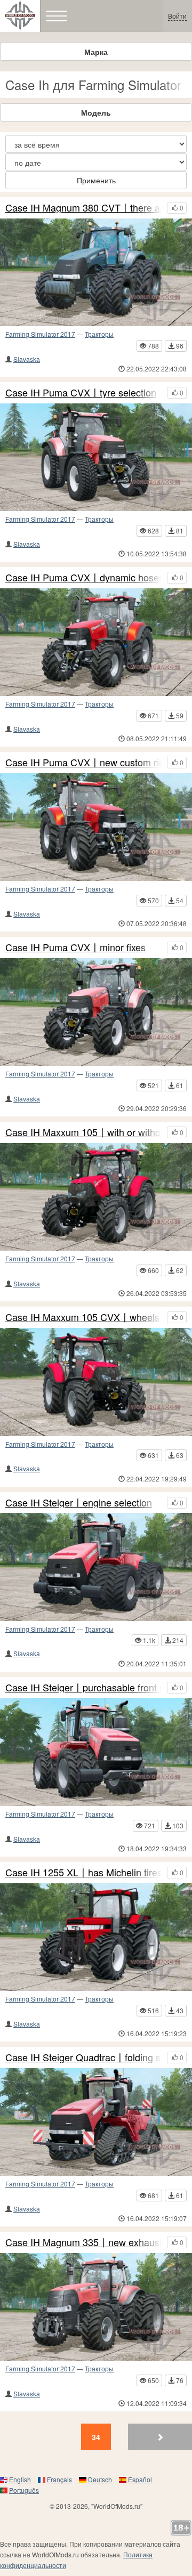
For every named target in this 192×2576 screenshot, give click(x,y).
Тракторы (99, 334)
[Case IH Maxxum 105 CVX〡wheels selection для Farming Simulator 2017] (96, 1382)
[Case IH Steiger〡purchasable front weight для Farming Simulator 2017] (96, 1752)
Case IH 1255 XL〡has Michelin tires (83, 1873)
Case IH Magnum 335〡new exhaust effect (83, 2242)
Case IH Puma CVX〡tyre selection (81, 393)
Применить (96, 180)
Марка (96, 52)
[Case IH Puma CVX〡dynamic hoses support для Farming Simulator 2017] (96, 642)
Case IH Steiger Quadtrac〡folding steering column (83, 2057)
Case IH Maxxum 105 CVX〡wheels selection (83, 1317)
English (20, 2479)
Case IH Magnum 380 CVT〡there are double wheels (83, 208)
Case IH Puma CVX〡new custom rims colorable (83, 763)
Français (59, 2479)
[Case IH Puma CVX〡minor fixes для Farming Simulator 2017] (96, 1012)
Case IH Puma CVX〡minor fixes (75, 947)
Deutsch (100, 2479)
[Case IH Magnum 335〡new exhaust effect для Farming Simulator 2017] (96, 2307)
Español (140, 2479)
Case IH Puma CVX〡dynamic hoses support (83, 578)
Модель (96, 112)
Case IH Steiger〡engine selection (79, 1503)
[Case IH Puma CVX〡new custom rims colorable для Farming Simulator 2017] (96, 827)
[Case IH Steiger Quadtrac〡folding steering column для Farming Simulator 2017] (96, 2122)
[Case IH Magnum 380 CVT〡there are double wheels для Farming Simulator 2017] (96, 272)
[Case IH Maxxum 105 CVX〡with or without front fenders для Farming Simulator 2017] (96, 1197)
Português (24, 2490)
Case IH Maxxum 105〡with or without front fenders (83, 1132)
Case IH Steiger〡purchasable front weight (83, 1688)
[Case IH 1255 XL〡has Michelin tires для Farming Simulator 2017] (96, 1937)
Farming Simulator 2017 (40, 334)
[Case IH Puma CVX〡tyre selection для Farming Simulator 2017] (96, 457)
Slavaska (27, 359)
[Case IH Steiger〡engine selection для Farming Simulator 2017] (96, 1567)
